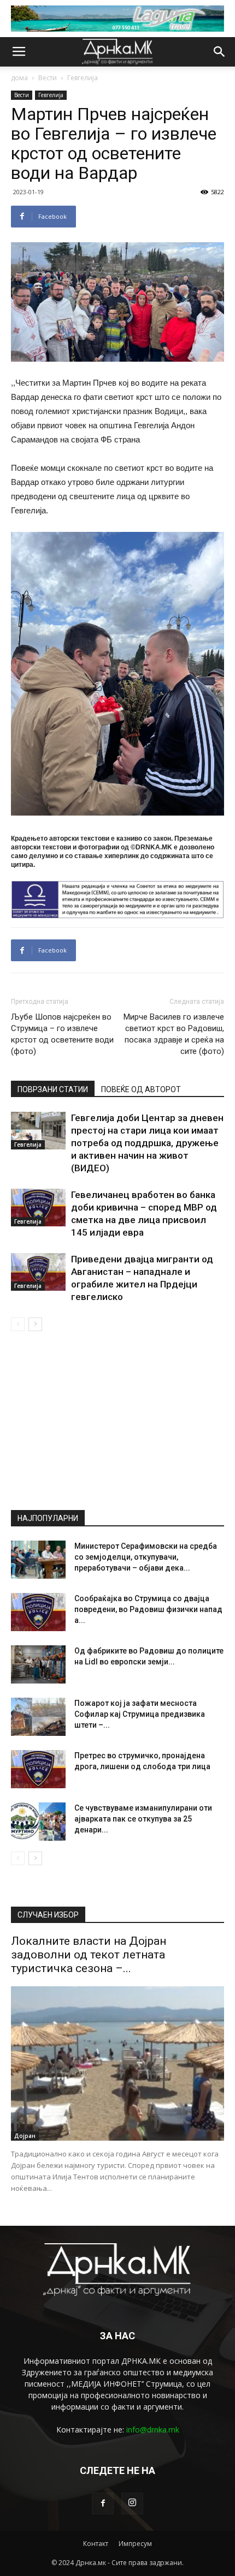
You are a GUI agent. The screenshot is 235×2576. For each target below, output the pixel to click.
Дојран (25, 2136)
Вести (48, 78)
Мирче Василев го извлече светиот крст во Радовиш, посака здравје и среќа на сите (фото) (174, 1034)
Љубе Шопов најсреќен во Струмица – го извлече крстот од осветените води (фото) (62, 1034)
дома (19, 78)
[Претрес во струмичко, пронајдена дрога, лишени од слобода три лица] (38, 1769)
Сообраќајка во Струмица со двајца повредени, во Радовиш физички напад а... (148, 1609)
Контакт (96, 2544)
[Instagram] (132, 2503)
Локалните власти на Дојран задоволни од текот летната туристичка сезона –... (89, 1955)
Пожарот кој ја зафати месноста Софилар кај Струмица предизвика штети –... (140, 1714)
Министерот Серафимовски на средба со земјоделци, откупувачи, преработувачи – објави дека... (146, 1557)
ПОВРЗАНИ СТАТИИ (53, 1089)
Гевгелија (83, 78)
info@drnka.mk (153, 2430)
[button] (220, 52)
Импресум (135, 2544)
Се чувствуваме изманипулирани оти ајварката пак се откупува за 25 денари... (143, 1819)
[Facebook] (103, 2503)
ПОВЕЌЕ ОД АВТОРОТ (141, 1089)
